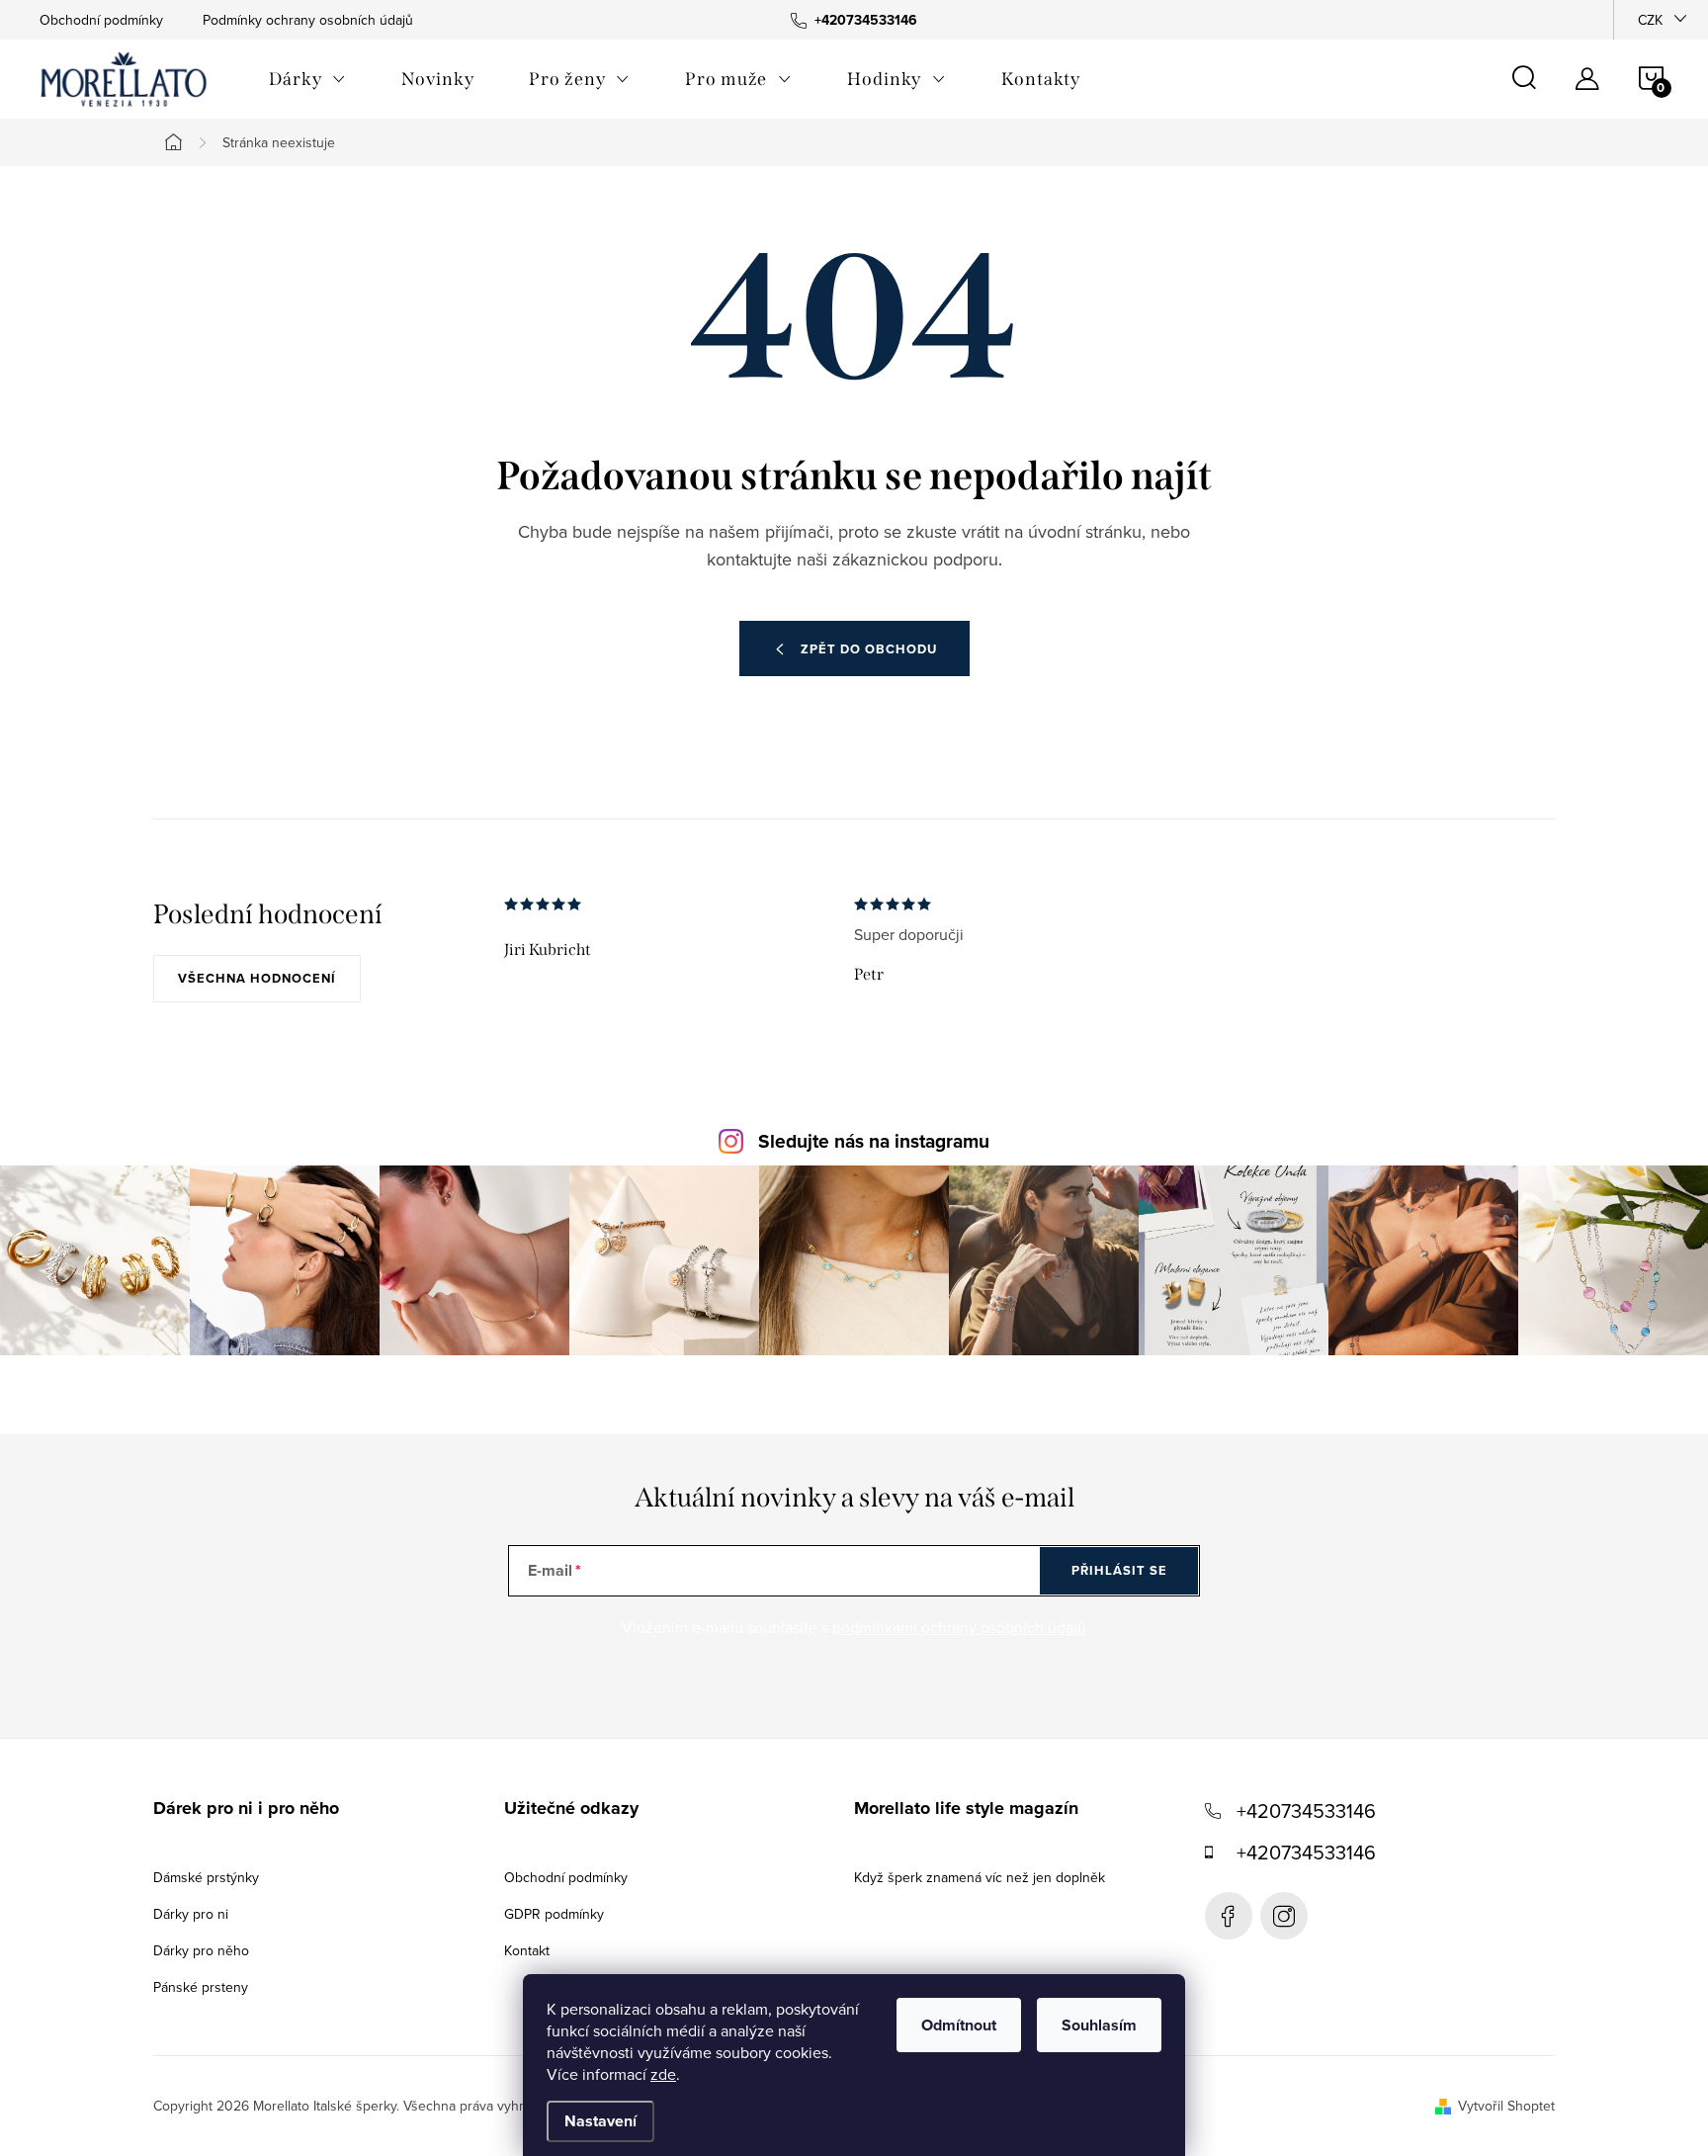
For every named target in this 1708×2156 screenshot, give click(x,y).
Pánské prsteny (201, 1987)
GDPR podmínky (554, 1914)
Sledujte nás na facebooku (1229, 1916)
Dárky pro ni (191, 1914)
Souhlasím (1099, 2025)
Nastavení (600, 2121)
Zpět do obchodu (869, 649)
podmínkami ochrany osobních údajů (959, 1627)
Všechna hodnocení (257, 978)
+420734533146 (1306, 1811)
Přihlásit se (1119, 1570)
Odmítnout (959, 2025)
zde (663, 2074)
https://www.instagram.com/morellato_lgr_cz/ (1284, 1916)
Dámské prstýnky (206, 1877)
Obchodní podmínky (101, 20)
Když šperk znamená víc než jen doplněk (980, 1877)
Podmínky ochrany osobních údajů (308, 20)
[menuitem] (307, 79)
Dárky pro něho (201, 1950)
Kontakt (527, 1950)
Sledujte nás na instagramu (874, 1141)
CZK (1650, 20)
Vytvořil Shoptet (1506, 2106)
